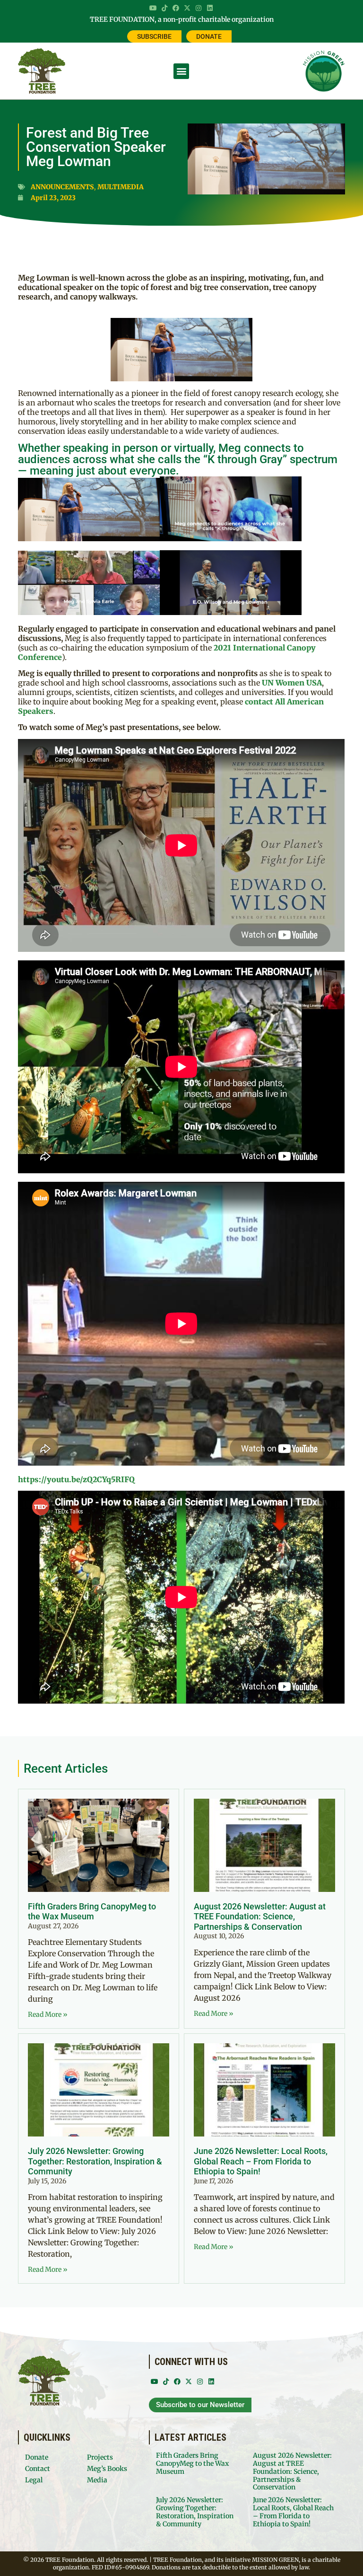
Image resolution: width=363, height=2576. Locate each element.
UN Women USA (292, 683)
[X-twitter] (187, 8)
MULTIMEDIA (121, 187)
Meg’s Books (107, 2469)
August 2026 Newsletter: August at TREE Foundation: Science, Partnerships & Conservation (260, 1917)
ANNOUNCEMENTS (62, 187)
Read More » (48, 2014)
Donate (37, 2457)
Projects (100, 2457)
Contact (38, 2469)
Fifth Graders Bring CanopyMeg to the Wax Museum (92, 1912)
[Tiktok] (164, 8)
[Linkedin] (210, 8)
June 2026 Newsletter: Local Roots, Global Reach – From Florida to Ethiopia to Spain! (261, 2161)
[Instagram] (199, 8)
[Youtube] (153, 8)
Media (97, 2480)
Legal (34, 2480)
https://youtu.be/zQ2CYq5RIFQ (76, 1479)
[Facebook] (176, 8)
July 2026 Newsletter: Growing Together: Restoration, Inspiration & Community (95, 2161)
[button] (181, 71)
